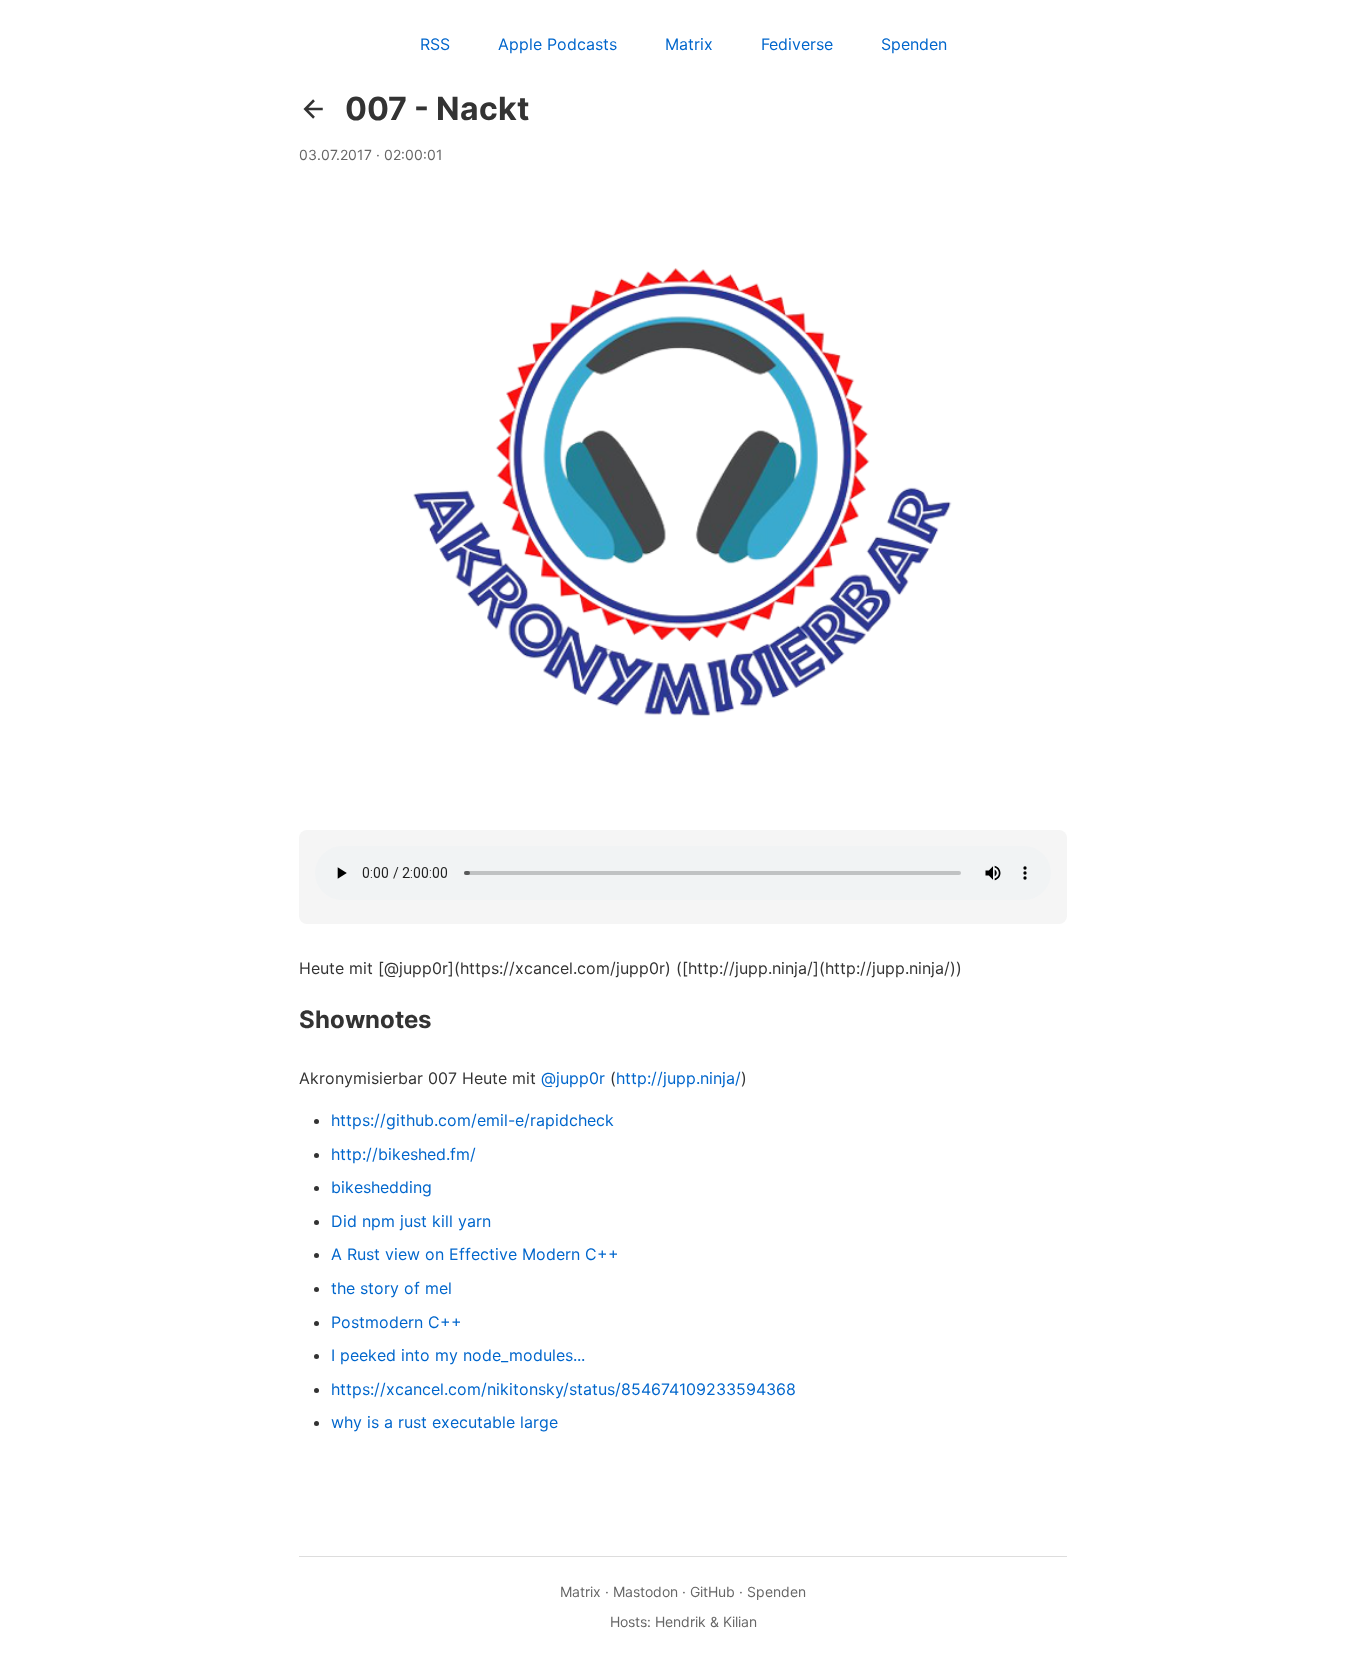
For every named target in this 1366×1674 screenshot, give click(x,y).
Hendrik (680, 1621)
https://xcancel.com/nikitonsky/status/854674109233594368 (563, 1389)
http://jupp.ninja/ (678, 1078)
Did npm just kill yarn (411, 1221)
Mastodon (645, 1591)
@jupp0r (573, 1078)
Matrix (689, 44)
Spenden (914, 44)
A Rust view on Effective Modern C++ (475, 1254)
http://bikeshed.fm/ (403, 1154)
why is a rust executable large (444, 1422)
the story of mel (391, 1288)
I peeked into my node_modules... (458, 1355)
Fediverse (797, 44)
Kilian (740, 1621)
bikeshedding (381, 1187)
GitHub (712, 1591)
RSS (435, 44)
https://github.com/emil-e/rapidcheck (472, 1120)
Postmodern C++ (396, 1322)
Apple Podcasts (557, 44)
